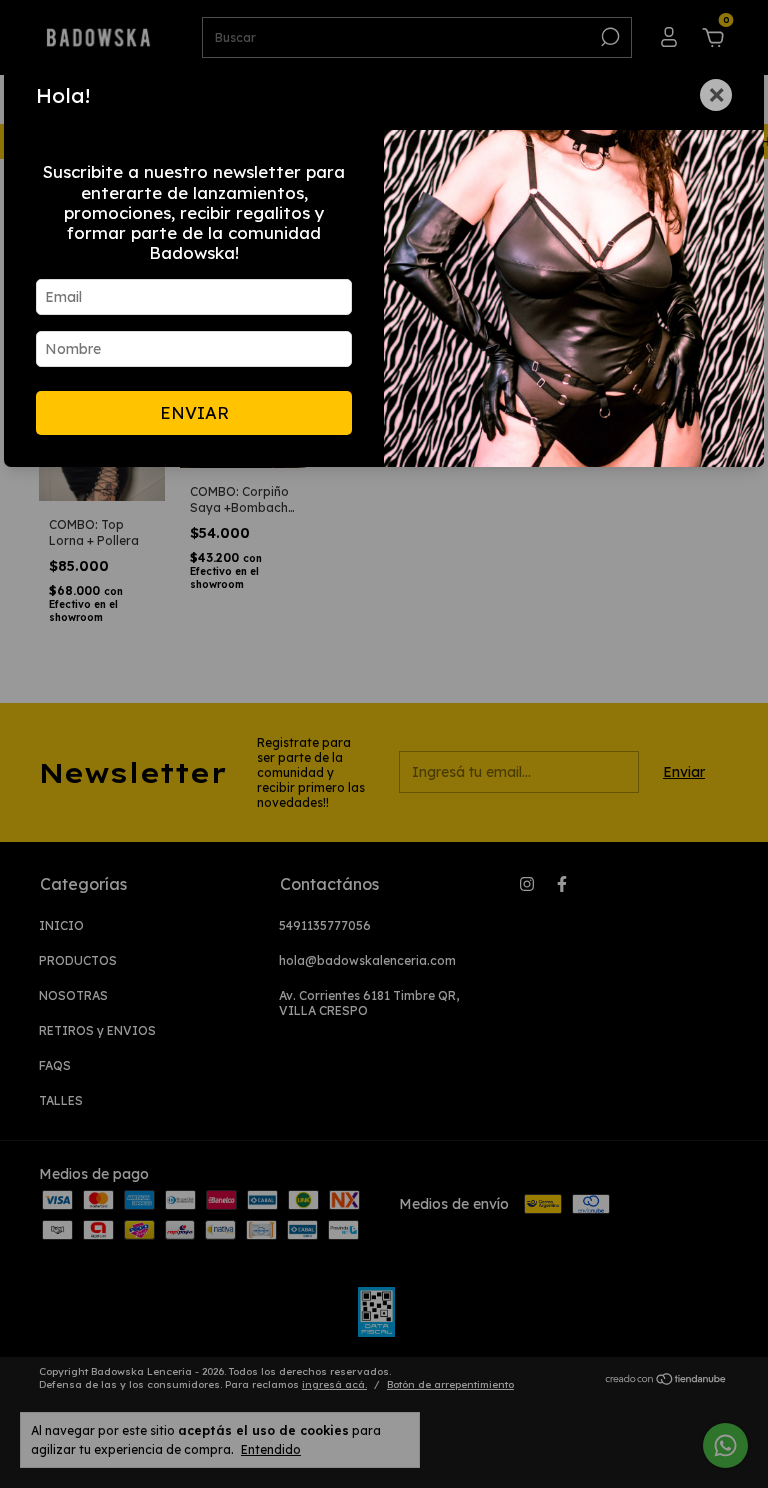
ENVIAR (194, 412)
